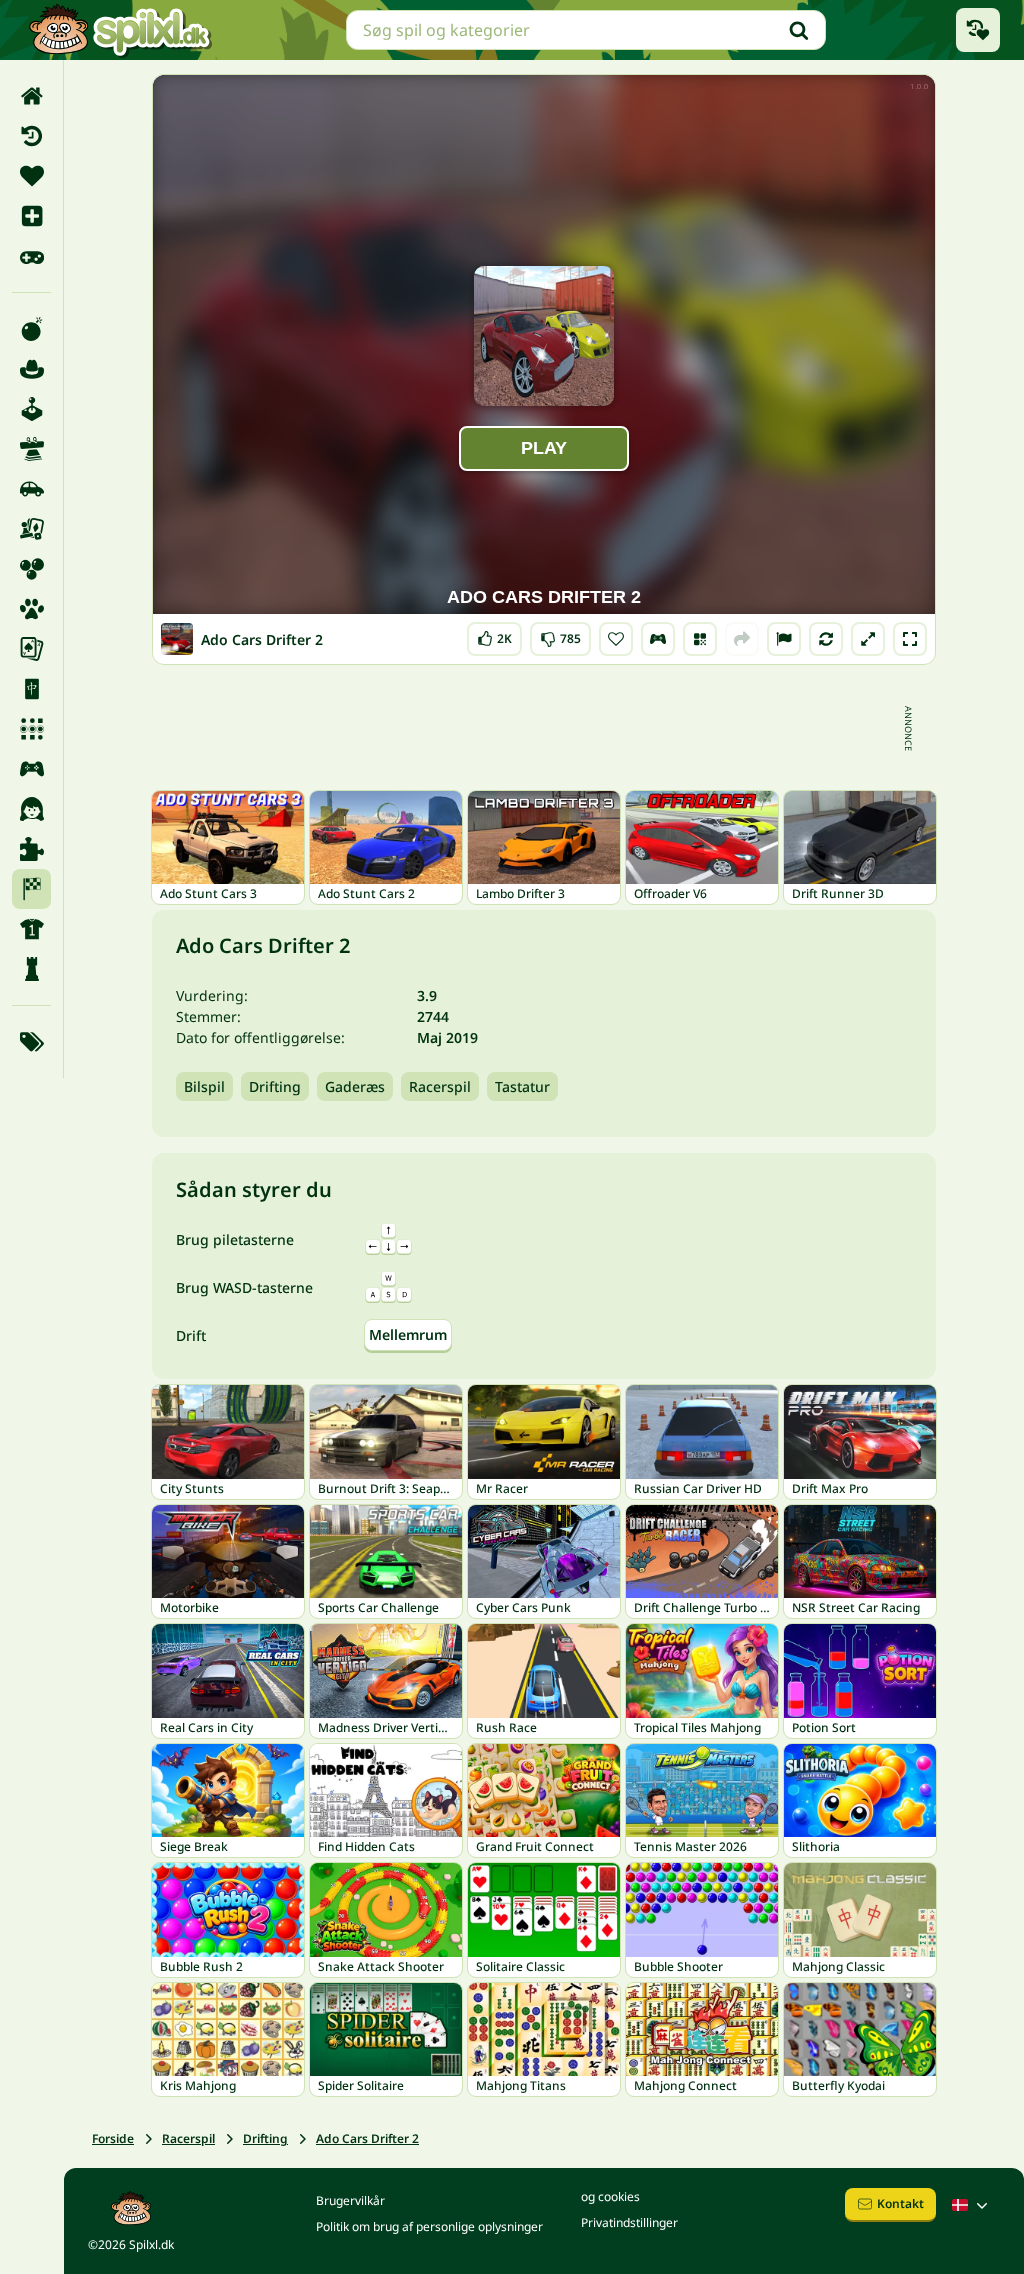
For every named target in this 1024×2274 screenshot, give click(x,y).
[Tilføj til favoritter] (616, 639)
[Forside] (31, 96)
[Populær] (31, 256)
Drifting (275, 1086)
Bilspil (204, 1086)
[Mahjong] (31, 689)
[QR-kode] (700, 639)
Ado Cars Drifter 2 (367, 2138)
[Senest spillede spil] (978, 30)
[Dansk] (972, 2205)
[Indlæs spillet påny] (826, 639)
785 (560, 634)
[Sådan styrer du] (658, 639)
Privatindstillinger (629, 2222)
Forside (113, 2138)
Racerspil (440, 1086)
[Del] (742, 639)
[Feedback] (784, 639)
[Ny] (31, 216)
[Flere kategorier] (31, 1042)
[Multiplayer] (31, 769)
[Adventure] (31, 369)
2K (494, 634)
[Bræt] (31, 529)
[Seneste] (31, 136)
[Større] (868, 639)
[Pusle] (31, 849)
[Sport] (31, 929)
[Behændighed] (31, 449)
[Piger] (31, 809)
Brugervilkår (350, 2200)
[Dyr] (31, 609)
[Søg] (799, 30)
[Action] (31, 329)
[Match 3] (31, 729)
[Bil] (31, 489)
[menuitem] (31, 96)
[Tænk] (31, 969)
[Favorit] (31, 176)
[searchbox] (586, 30)
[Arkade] (31, 409)
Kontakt (900, 2203)
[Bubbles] (31, 569)
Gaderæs (355, 1086)
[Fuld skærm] (910, 639)
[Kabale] (31, 649)
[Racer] (31, 889)
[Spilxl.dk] (119, 30)
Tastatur (522, 1086)
